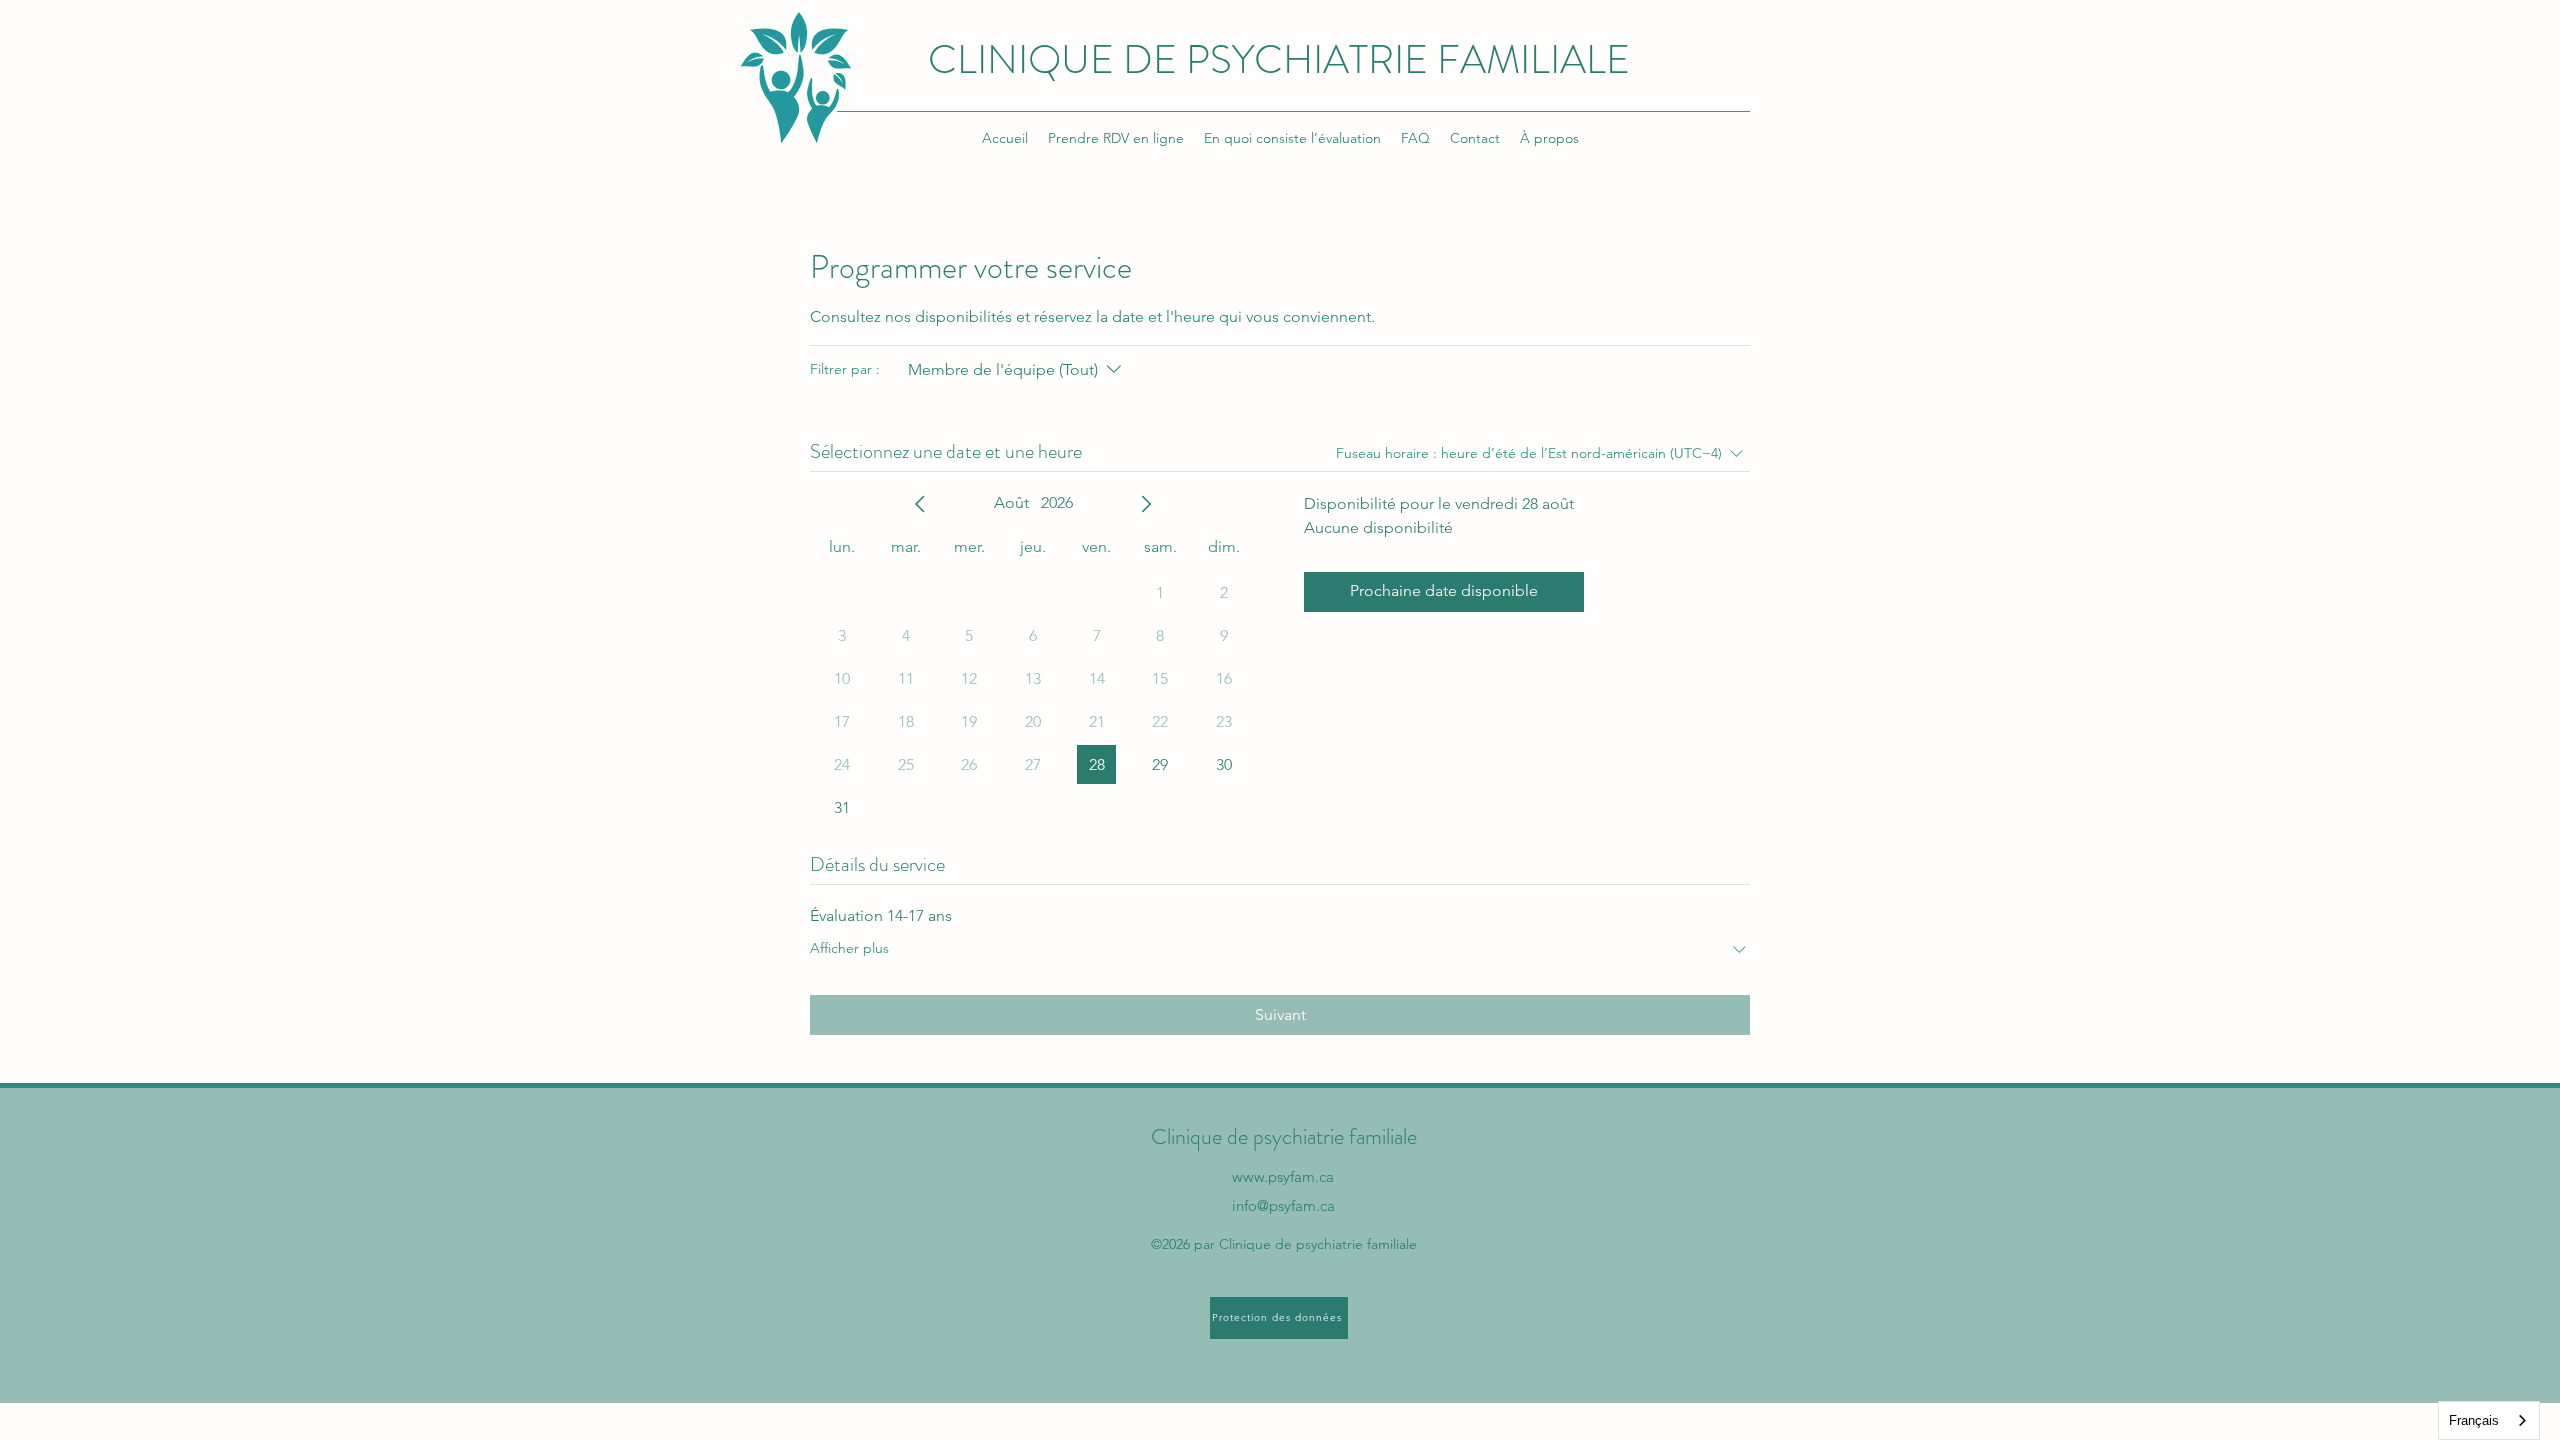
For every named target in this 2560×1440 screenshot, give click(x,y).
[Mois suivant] (1146, 504)
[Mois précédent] (920, 504)
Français (2474, 1420)
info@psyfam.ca (1283, 1205)
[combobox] (2489, 1420)
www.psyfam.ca (1283, 1176)
